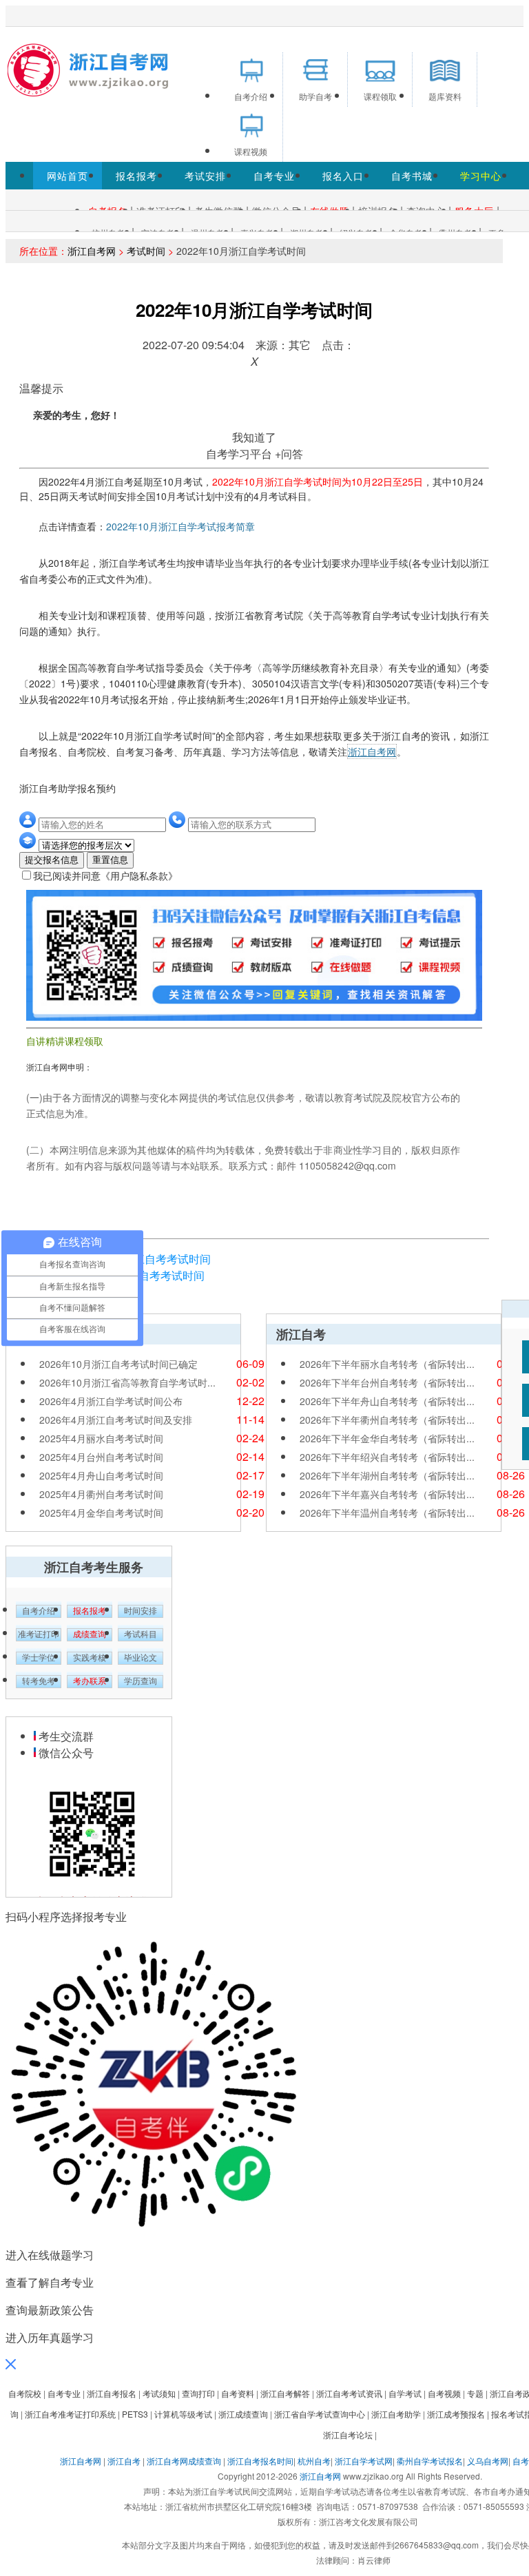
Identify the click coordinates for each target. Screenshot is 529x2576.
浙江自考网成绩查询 (184, 2461)
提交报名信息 (52, 860)
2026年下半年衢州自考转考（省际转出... (387, 1420)
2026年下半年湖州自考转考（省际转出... (387, 1475)
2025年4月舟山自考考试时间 (101, 1475)
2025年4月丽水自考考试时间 (101, 1438)
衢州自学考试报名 (430, 2461)
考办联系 (90, 1681)
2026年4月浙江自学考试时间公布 (111, 1401)
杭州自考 (314, 2461)
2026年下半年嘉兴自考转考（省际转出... (387, 1494)
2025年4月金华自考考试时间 (101, 1513)
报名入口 (343, 176)
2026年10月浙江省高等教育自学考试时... (127, 1382)
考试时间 (146, 251)
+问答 (289, 454)
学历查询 (141, 1681)
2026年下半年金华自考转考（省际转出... (387, 1438)
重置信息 (110, 860)
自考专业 (274, 176)
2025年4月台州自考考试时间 (101, 1457)
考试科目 (141, 1634)
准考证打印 (39, 1634)
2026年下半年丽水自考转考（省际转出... (387, 1364)
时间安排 (141, 1611)
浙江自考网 (92, 251)
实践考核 (90, 1658)
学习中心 (481, 176)
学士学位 (39, 1658)
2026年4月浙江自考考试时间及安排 (116, 1420)
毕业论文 (141, 1658)
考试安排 (205, 176)
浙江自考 (124, 2461)
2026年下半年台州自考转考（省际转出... (387, 1382)
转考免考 (39, 1681)
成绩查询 (90, 1634)
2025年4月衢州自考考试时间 (101, 1494)
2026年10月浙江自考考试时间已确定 (118, 1364)
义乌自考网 (488, 2461)
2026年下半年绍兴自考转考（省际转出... (387, 1457)
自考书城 (412, 176)
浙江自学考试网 (364, 2461)
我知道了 (254, 437)
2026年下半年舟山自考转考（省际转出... (387, 1401)
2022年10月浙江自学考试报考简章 (180, 526)
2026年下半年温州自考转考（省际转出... (387, 1513)
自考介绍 (39, 1611)
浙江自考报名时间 (260, 2461)
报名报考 (136, 176)
